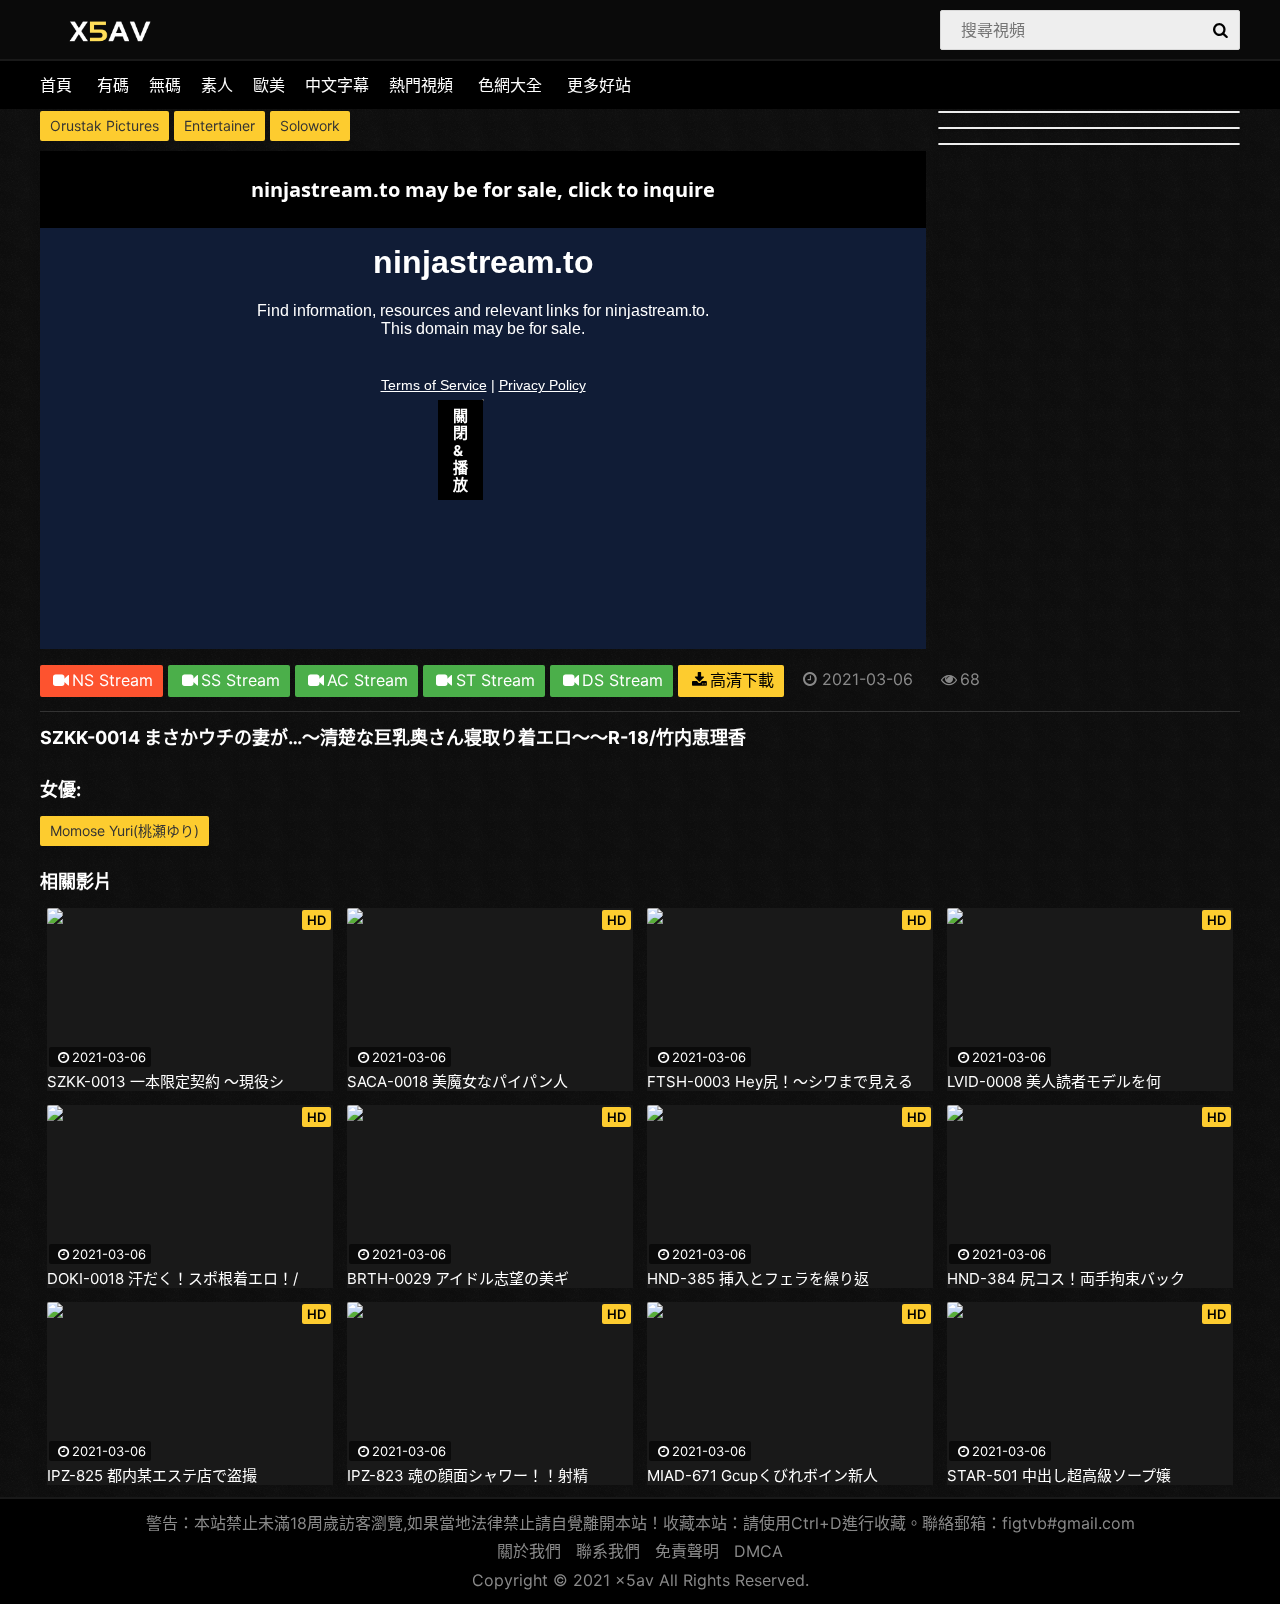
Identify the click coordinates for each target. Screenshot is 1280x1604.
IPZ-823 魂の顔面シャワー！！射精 (467, 1476)
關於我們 (529, 1551)
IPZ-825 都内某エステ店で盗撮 (152, 1476)
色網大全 (510, 85)
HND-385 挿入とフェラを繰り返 (758, 1279)
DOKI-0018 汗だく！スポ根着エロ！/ (172, 1279)
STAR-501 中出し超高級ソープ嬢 (1059, 1476)
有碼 (113, 85)
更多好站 (599, 85)
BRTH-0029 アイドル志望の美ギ (458, 1279)
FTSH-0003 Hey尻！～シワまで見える (780, 1082)
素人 (217, 85)
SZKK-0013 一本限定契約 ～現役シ (165, 1082)
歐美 (269, 85)
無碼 (165, 85)
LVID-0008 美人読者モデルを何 (1054, 1082)
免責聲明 (687, 1551)
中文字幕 (337, 85)
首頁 (56, 85)
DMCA (758, 1551)
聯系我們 (608, 1551)
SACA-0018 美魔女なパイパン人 (457, 1082)
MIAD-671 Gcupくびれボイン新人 (762, 1476)
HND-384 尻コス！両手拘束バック (1066, 1279)
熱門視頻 (421, 85)
